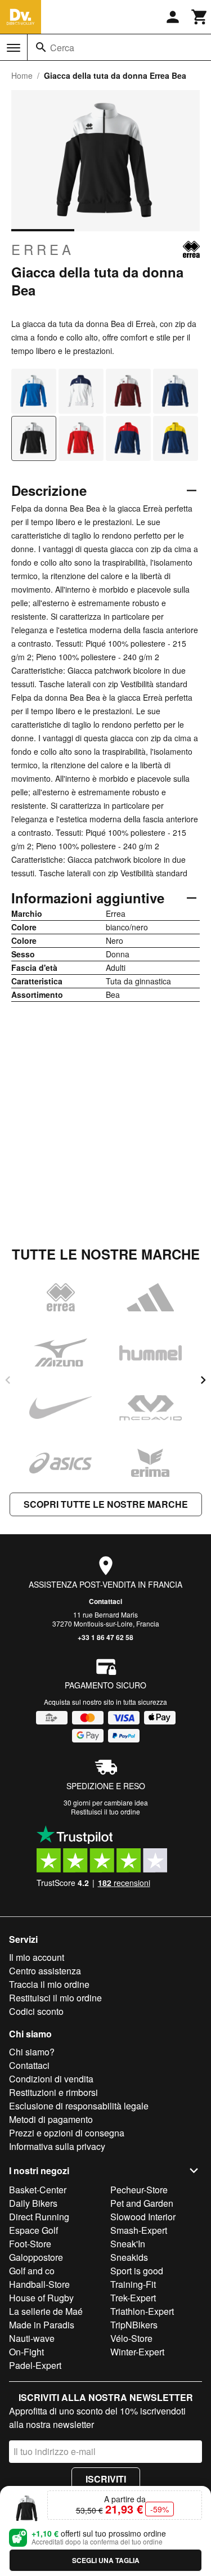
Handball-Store (39, 2284)
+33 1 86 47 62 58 (105, 1637)
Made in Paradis (42, 2325)
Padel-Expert (35, 2365)
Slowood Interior (143, 2217)
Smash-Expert (139, 2230)
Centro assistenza (45, 1971)
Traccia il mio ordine (49, 1984)
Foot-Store (30, 2244)
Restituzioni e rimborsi (53, 2092)
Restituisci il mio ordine (55, 1998)
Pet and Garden (142, 2203)
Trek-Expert (133, 2298)
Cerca (62, 48)
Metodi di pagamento (51, 2119)
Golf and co (32, 2271)
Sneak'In (128, 2244)
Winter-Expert (137, 2352)
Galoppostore (36, 2257)
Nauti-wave (32, 2338)
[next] (203, 1380)
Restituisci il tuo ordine (105, 1811)
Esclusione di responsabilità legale (79, 2106)
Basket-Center (38, 2190)
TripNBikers (134, 2325)
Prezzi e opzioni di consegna (67, 2133)
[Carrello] (200, 17)
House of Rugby (41, 2298)
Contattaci (105, 1601)
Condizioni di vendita (51, 2079)
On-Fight (26, 2352)
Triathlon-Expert (142, 2311)
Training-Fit (133, 2284)
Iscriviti (106, 2479)
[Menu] (14, 48)
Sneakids (129, 2257)
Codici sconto (36, 2011)
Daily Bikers (33, 2203)
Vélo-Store (131, 2338)
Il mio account (37, 1957)
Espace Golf (33, 2230)
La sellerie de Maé (46, 2311)
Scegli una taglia (106, 2560)
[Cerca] (41, 47)
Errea (43, 249)
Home (22, 75)
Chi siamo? (32, 2052)
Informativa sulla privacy (57, 2146)
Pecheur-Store (139, 2190)
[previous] (8, 1380)
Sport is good (137, 2271)
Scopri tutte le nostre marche (106, 1504)
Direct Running (39, 2217)
